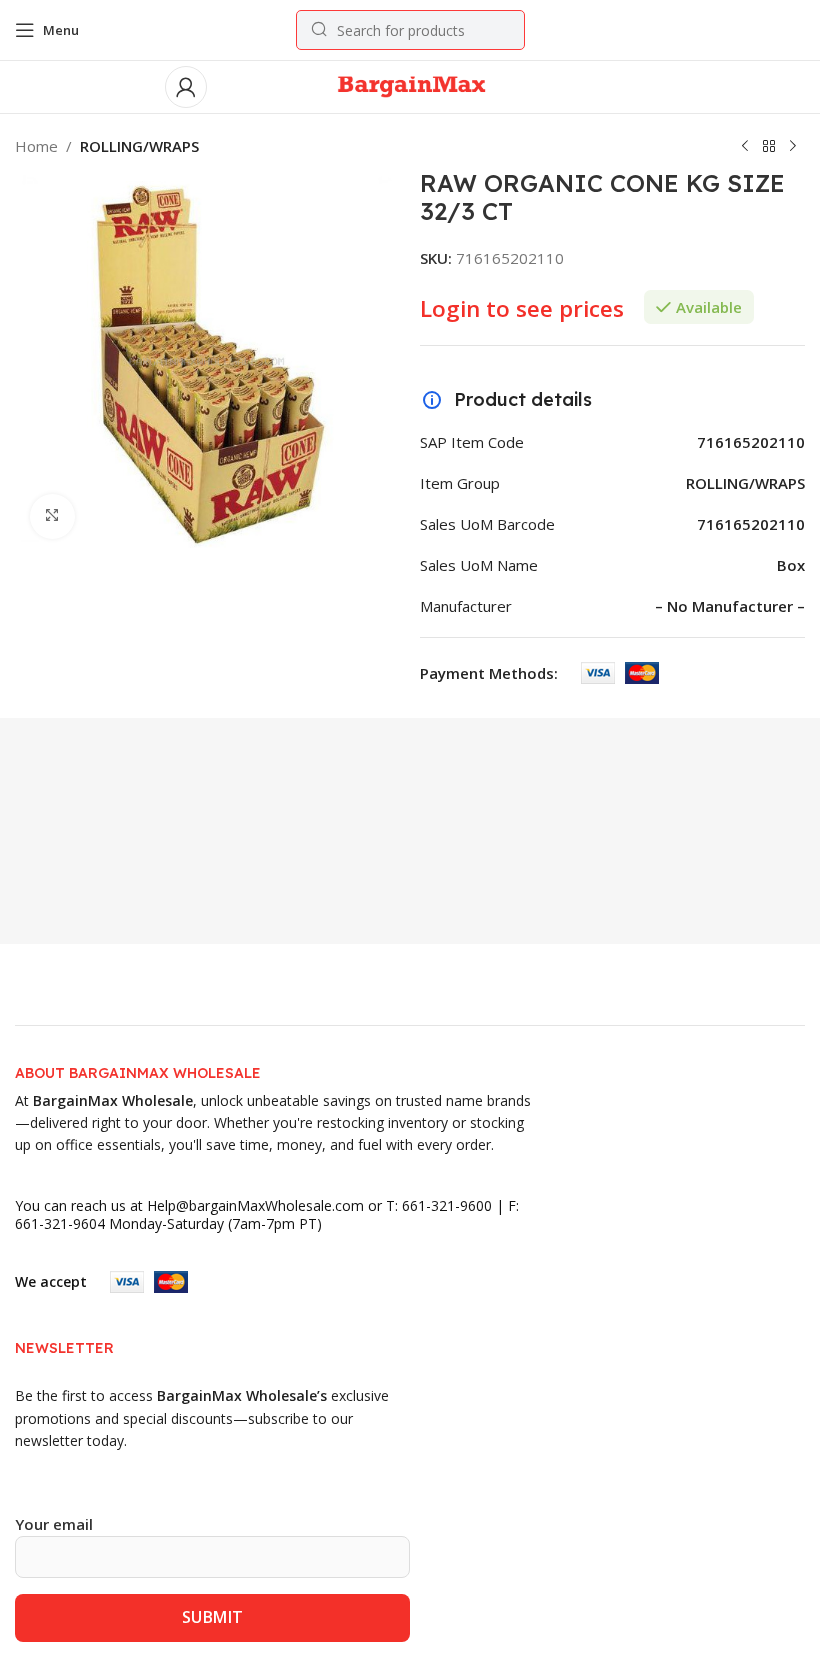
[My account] (186, 87)
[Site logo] (411, 85)
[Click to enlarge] (52, 516)
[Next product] (793, 147)
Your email (54, 1524)
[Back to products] (769, 147)
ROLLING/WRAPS (139, 146)
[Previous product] (745, 147)
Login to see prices (522, 308)
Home (36, 146)
